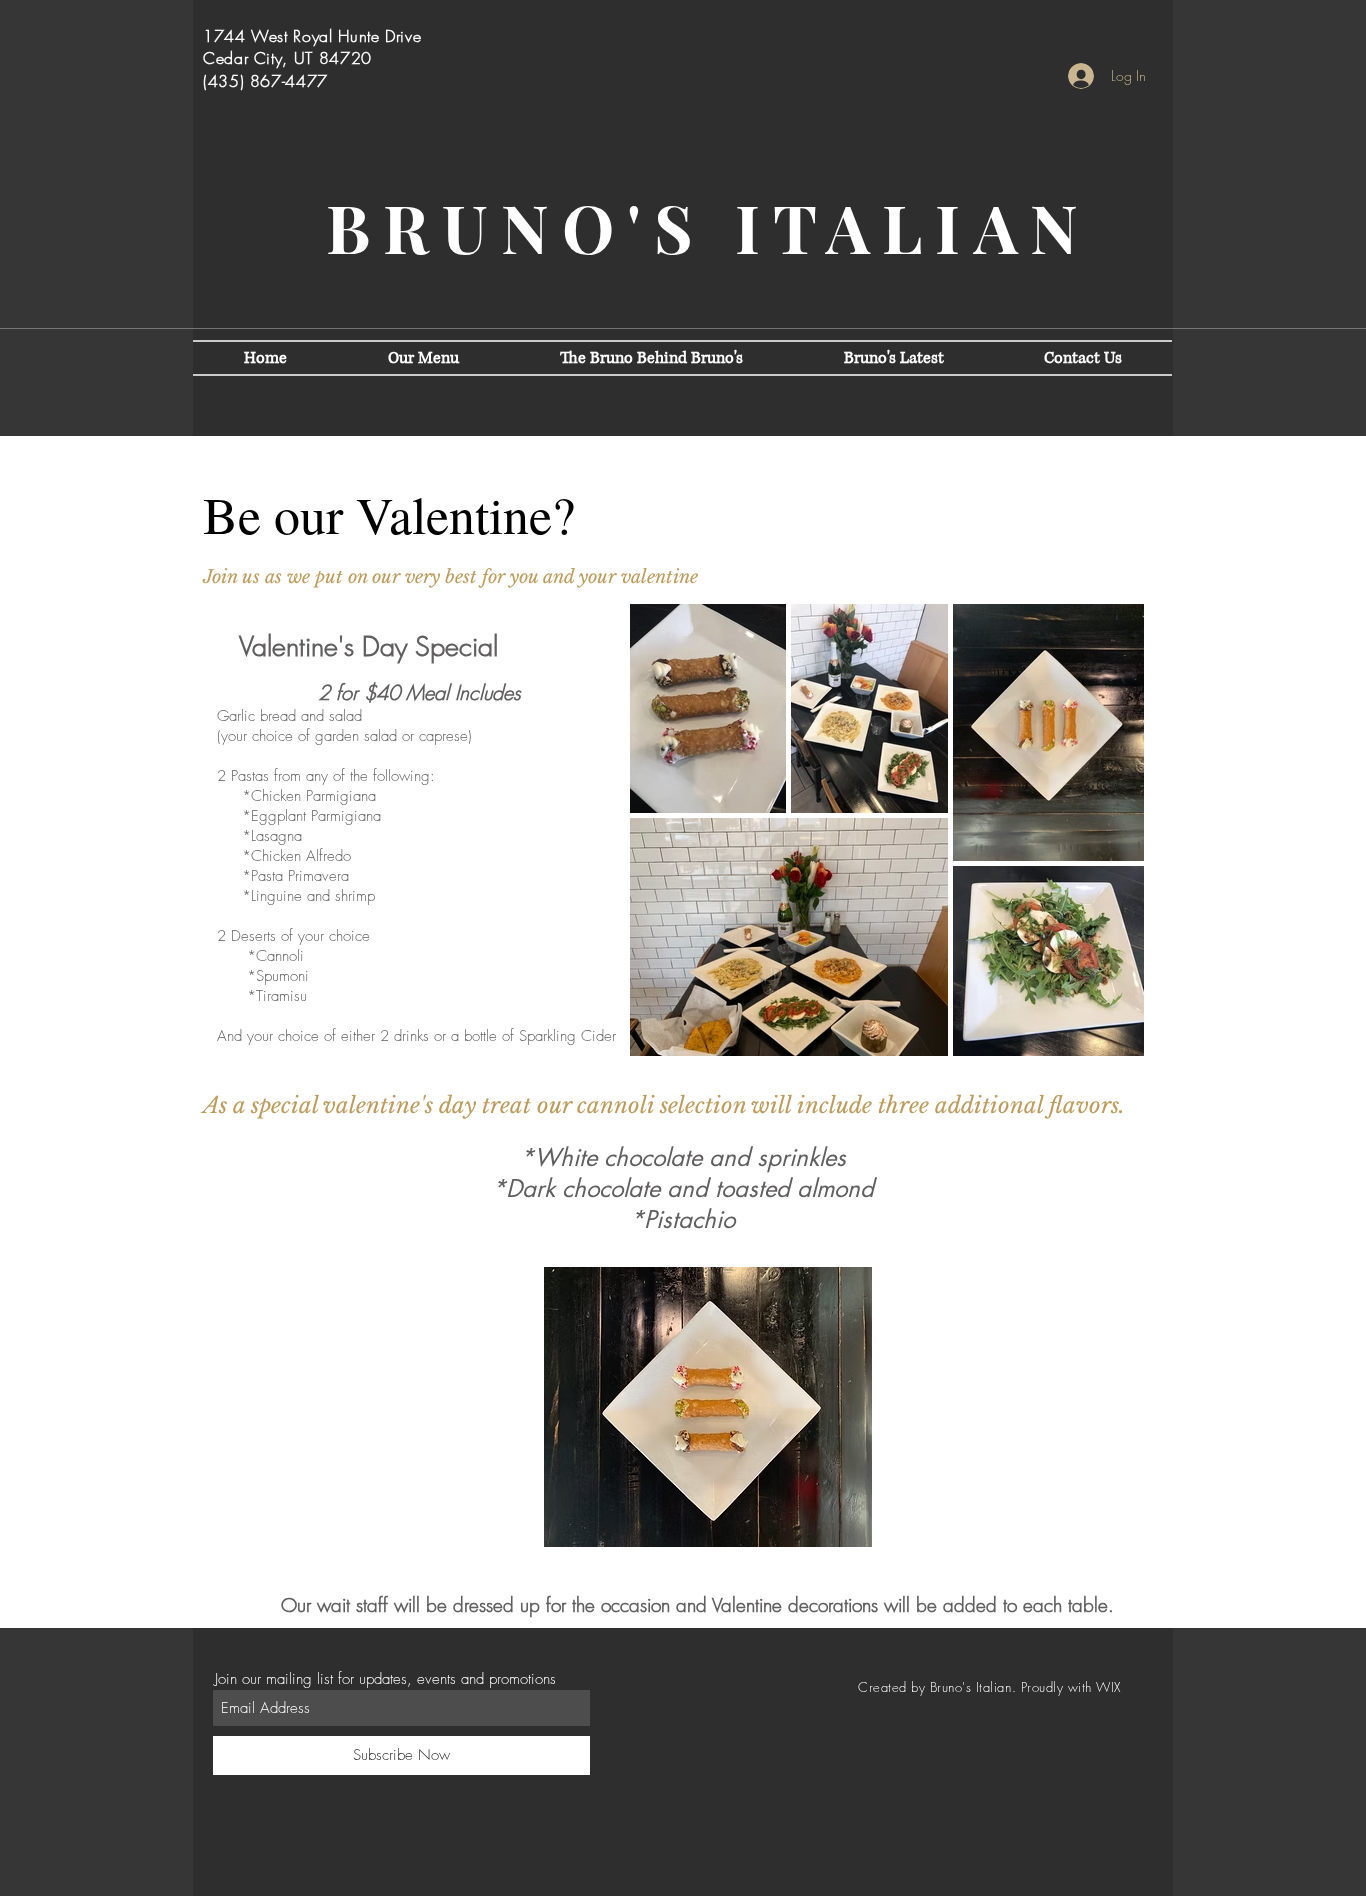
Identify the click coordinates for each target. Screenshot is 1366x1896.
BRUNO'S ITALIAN (708, 227)
